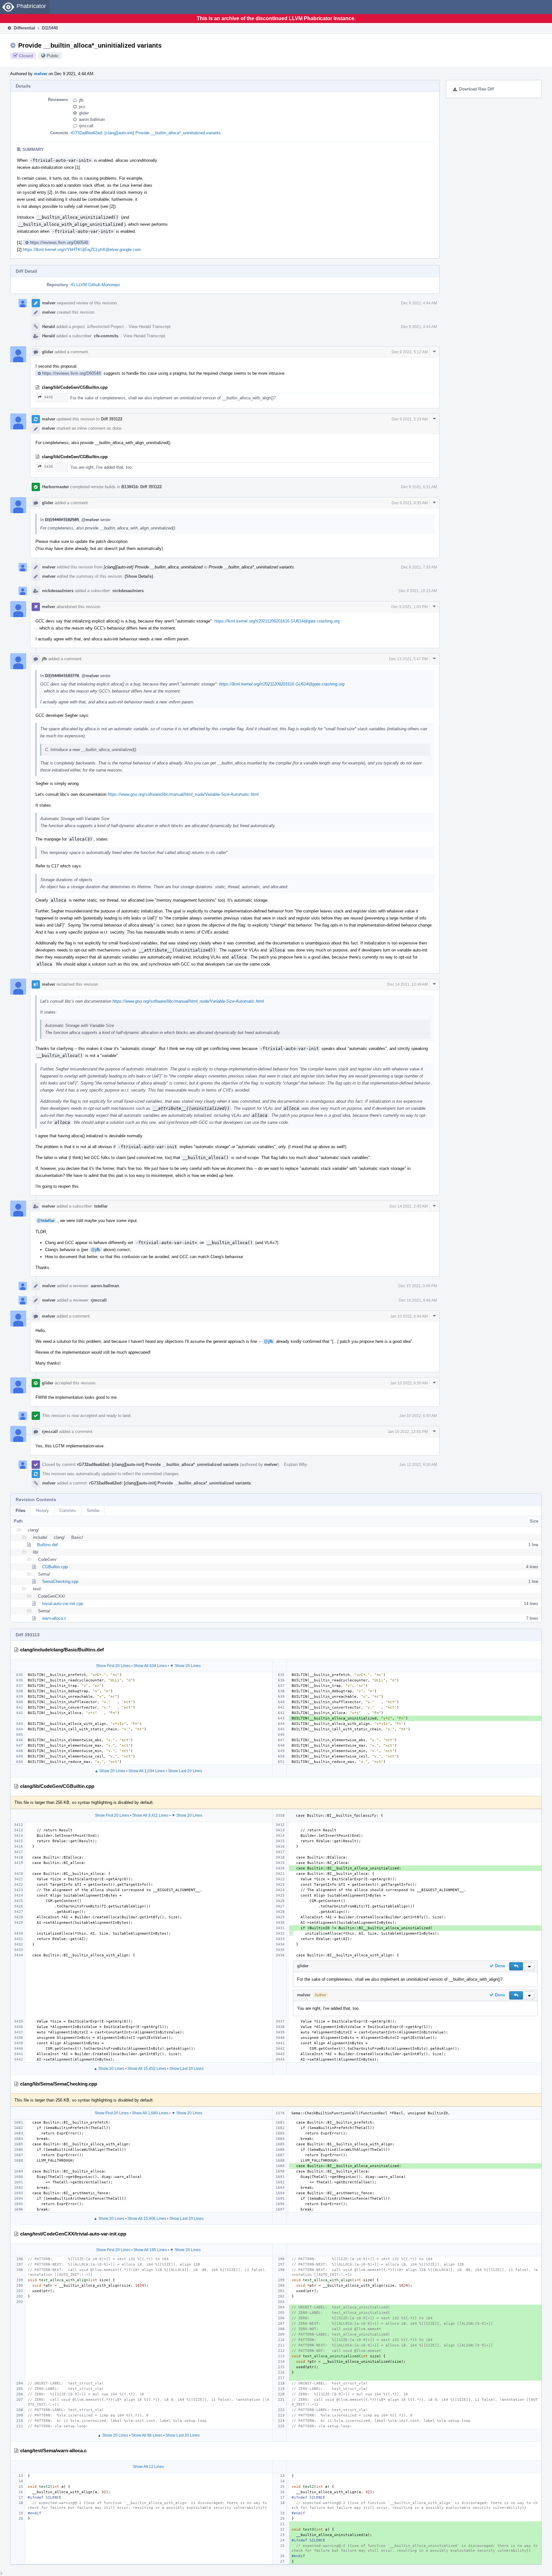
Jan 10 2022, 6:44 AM (409, 1316)
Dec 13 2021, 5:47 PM (408, 659)
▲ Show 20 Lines (110, 1771)
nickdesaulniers (58, 591)
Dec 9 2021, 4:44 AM (419, 303)
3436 (49, 397)
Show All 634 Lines (150, 1666)
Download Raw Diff (476, 89)
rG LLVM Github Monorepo (95, 285)
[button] (516, 1966)
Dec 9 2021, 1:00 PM (410, 607)
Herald (49, 327)
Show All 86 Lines (147, 2435)
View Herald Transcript (150, 327)
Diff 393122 (112, 419)
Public (53, 56)
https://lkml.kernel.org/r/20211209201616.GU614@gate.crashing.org (277, 621)
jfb (81, 100)
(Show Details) (139, 576)
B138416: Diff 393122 (142, 487)
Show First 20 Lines (113, 1666)
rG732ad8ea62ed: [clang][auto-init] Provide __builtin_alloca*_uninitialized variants (146, 133)
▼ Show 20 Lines (185, 1666)
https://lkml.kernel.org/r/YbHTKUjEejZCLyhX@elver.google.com (82, 250)
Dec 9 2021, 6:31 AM (419, 487)
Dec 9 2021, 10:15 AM (418, 591)
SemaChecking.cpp (60, 1582)
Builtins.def (47, 1545)
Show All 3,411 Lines (150, 1815)
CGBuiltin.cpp (55, 1567)
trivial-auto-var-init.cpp (63, 1604)
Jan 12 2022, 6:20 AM (418, 1465)
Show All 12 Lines (148, 2467)
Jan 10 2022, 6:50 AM (409, 1383)
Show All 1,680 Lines (150, 2113)
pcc (82, 107)
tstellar (101, 1206)
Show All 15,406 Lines (147, 2219)
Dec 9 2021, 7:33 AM (419, 567)
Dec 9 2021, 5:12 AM (410, 352)
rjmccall (86, 126)
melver (41, 74)
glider (84, 113)
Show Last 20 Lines (185, 1771)
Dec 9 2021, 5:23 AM (410, 419)
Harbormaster (56, 487)
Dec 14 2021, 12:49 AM (407, 984)
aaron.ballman (92, 119)
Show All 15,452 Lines (147, 2069)
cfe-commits (106, 336)
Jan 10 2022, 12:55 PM (408, 1432)
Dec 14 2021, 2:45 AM (409, 1206)
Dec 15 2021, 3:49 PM (418, 1286)
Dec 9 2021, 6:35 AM (410, 503)
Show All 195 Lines (150, 2250)
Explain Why (296, 1464)
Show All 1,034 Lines (147, 1771)
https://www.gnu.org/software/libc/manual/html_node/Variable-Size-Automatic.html (183, 794)
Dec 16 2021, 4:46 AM (418, 1300)
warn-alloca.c (54, 1618)
